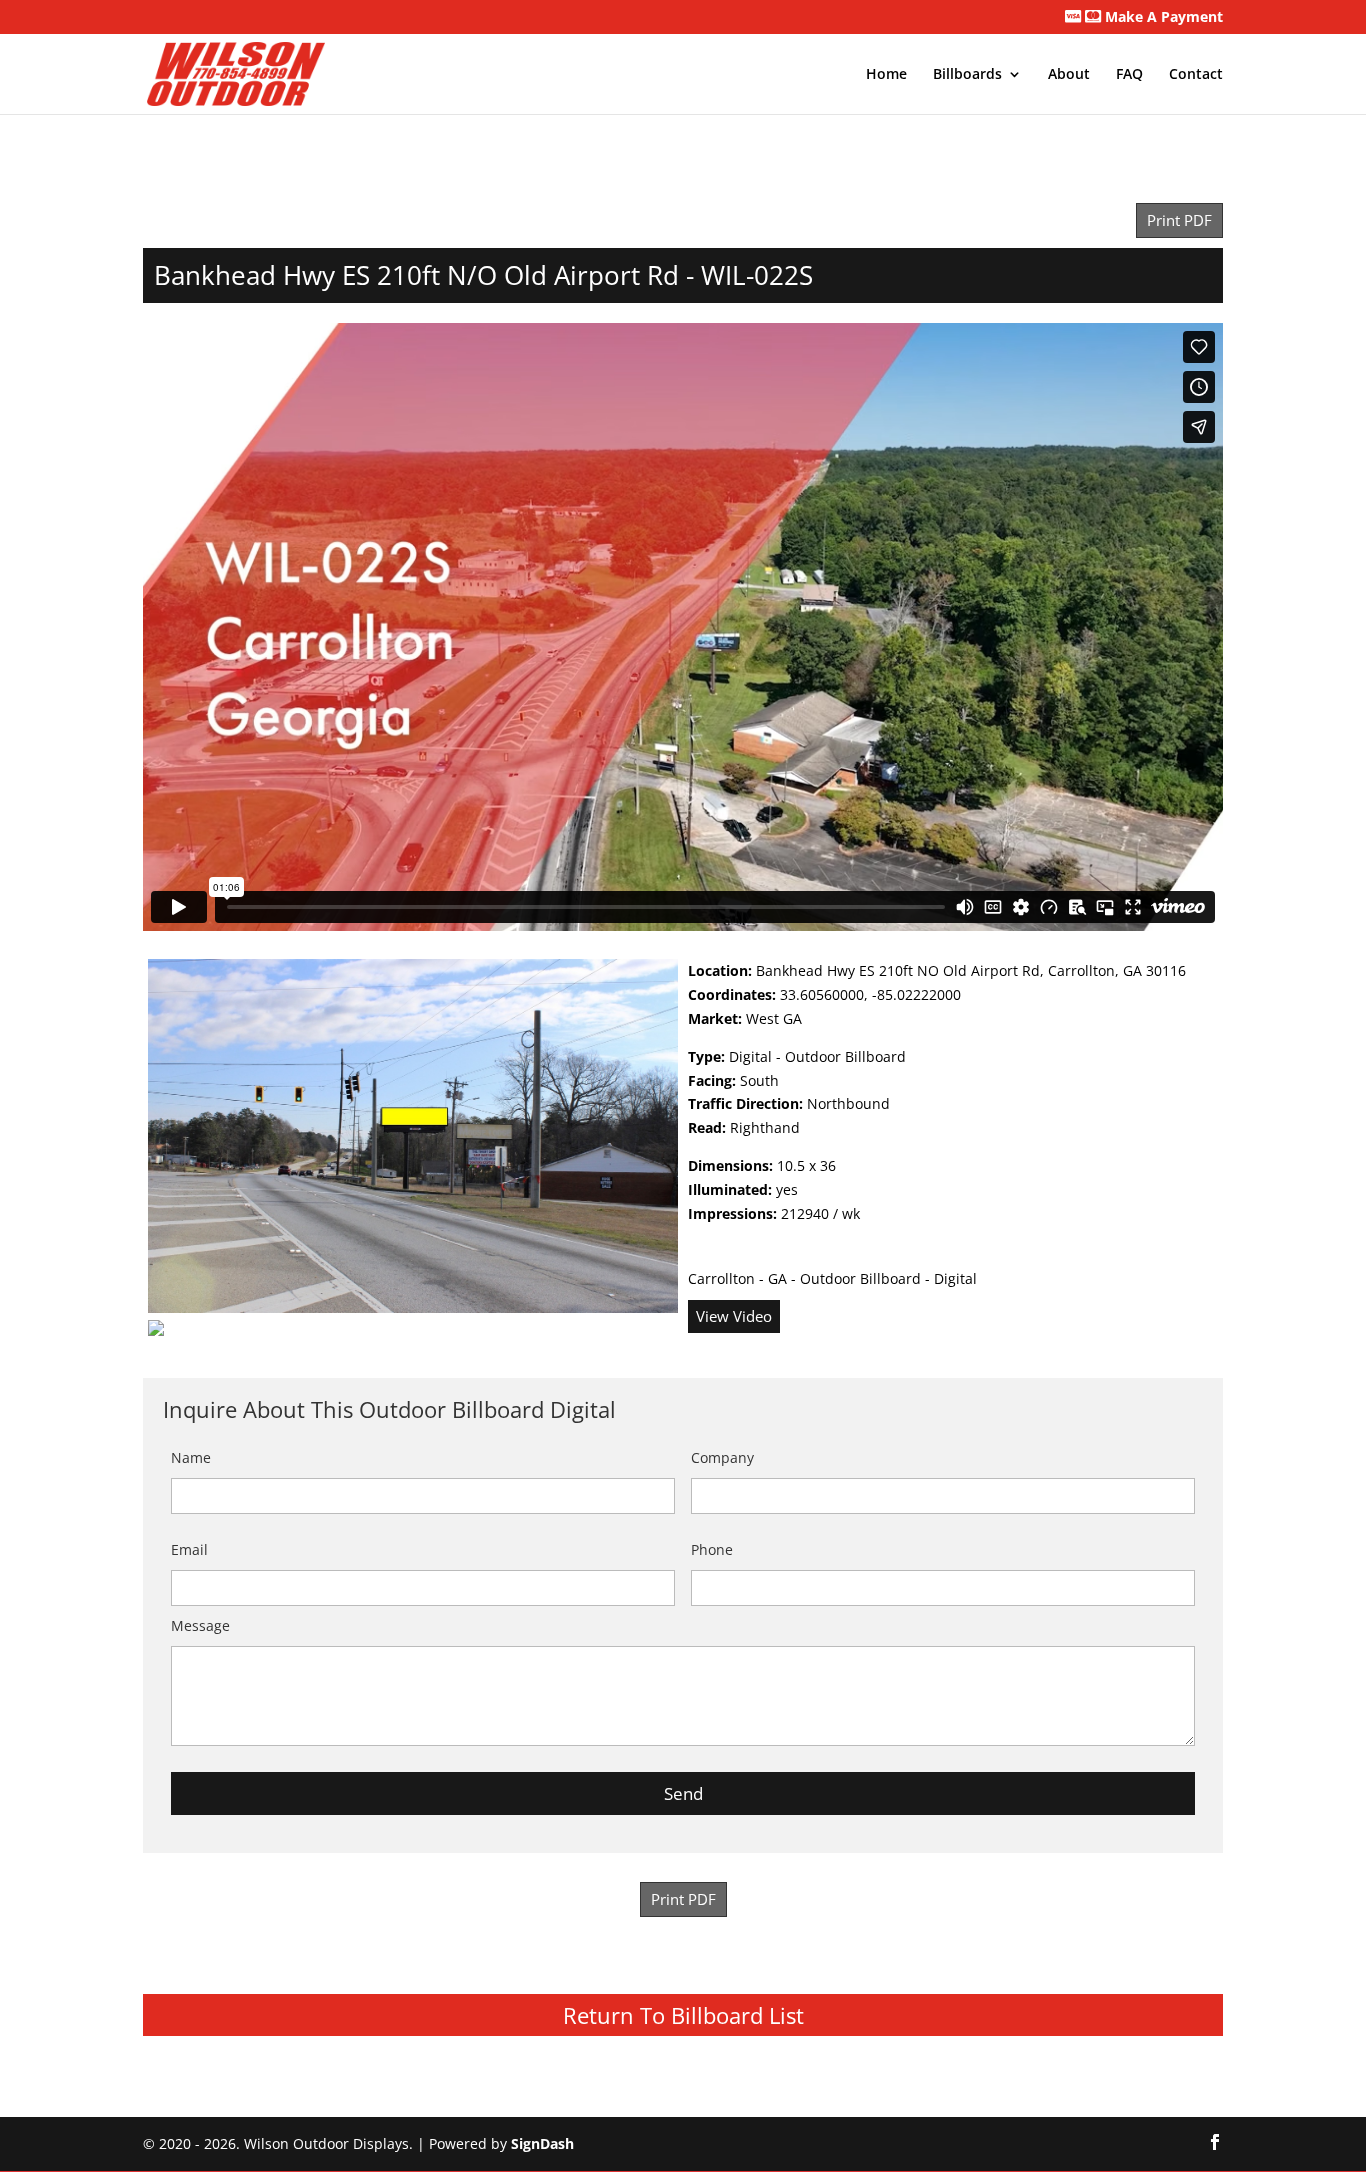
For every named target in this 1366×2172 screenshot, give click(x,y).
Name (191, 1457)
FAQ (1129, 75)
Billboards (967, 75)
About (1069, 75)
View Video (734, 1316)
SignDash (542, 2143)
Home (886, 75)
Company (722, 1457)
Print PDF (1179, 220)
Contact (1196, 75)
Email (189, 1549)
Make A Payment (1162, 17)
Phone (712, 1549)
